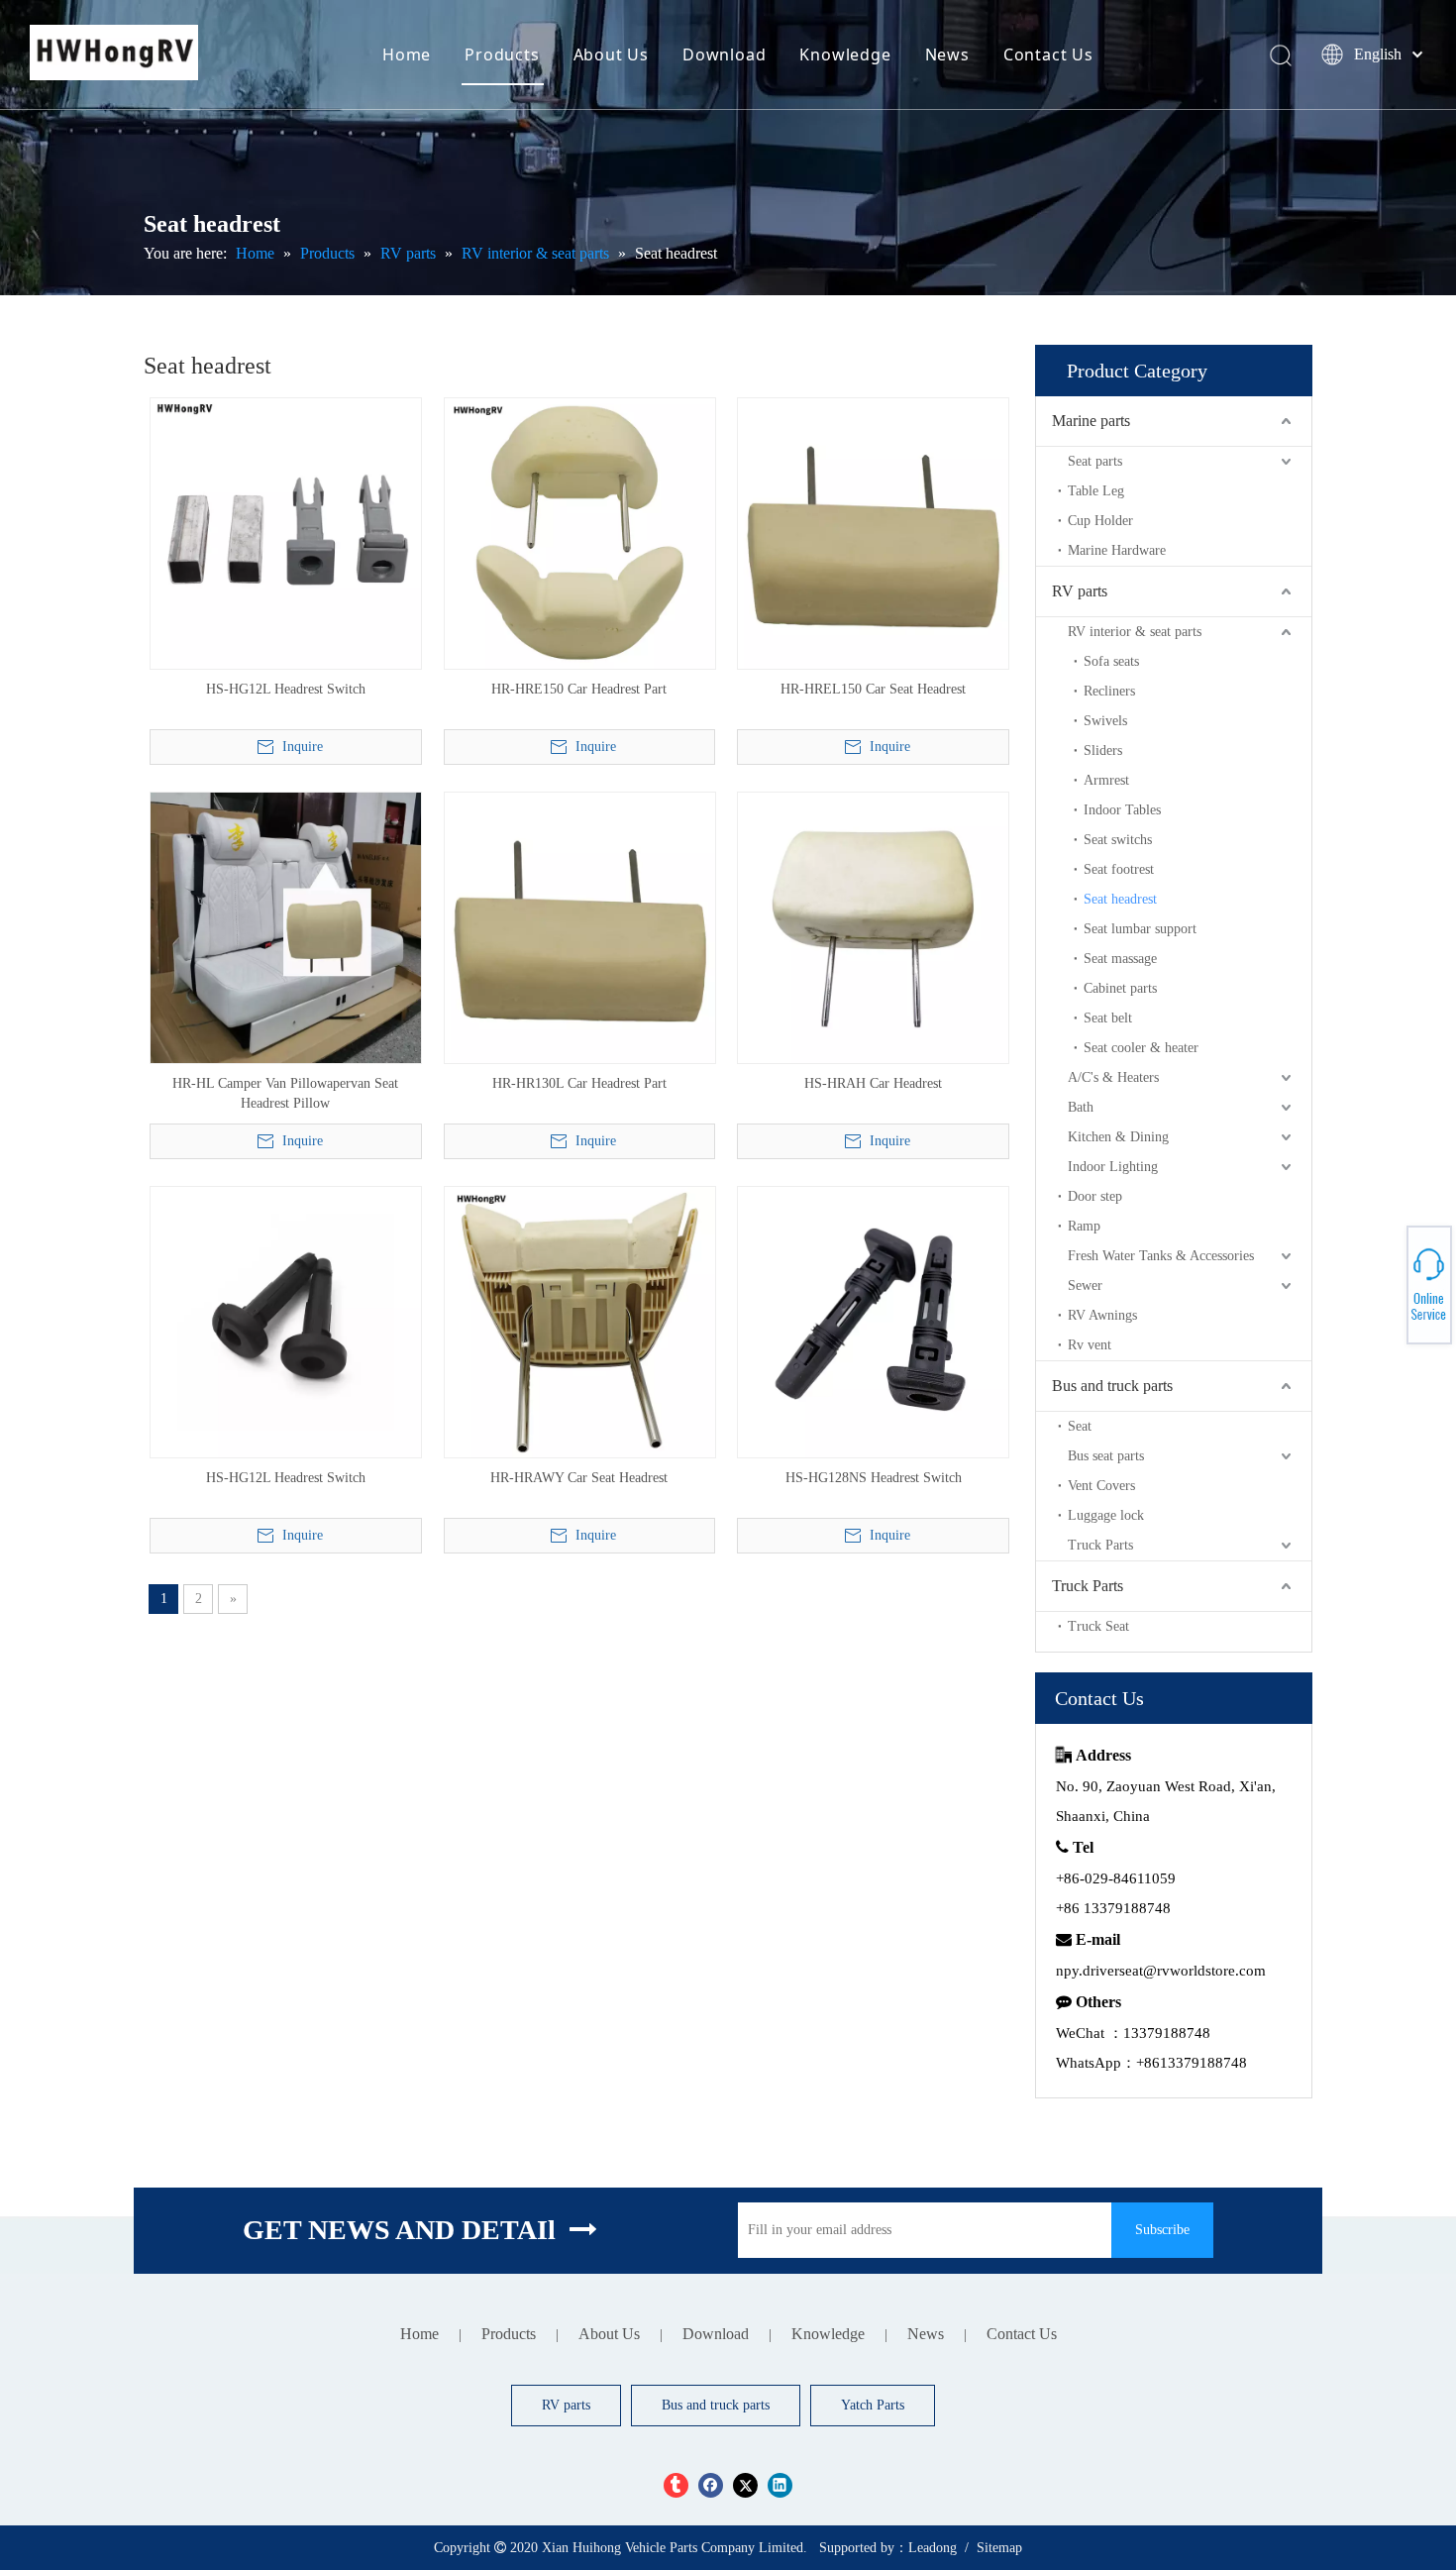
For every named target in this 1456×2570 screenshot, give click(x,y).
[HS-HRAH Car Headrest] (873, 927)
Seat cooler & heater (1141, 1048)
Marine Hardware (1117, 550)
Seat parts (1095, 461)
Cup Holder (1100, 521)
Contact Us (1048, 54)
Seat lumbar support (1140, 929)
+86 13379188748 (1387, 1282)
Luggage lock (1106, 1515)
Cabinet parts (1120, 988)
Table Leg (1096, 491)
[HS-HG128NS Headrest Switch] (873, 1321)
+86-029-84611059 (1387, 1277)
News (947, 54)
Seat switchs (1118, 840)
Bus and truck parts (1112, 1386)
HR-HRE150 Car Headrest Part (579, 689)
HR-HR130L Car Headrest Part (579, 1083)
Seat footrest (1119, 869)
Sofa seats (1111, 661)
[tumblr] (676, 2485)
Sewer (1085, 1285)
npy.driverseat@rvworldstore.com (1161, 1971)
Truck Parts (1100, 1545)
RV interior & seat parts (1135, 632)
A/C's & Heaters (1113, 1077)
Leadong (933, 2548)
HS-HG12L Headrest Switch (286, 689)
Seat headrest (1120, 899)
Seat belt (1108, 1018)
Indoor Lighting (1113, 1167)
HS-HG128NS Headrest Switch (874, 1478)
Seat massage (1120, 959)
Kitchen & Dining (1118, 1137)
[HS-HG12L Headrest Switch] (286, 533)
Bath (1081, 1107)
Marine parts (1091, 421)
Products (502, 54)
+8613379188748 (1387, 1294)
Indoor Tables (1122, 810)
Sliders (1103, 750)
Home (407, 54)
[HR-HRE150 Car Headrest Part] (580, 533)
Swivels (1105, 721)
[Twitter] (745, 2485)
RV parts (1080, 591)
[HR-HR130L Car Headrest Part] (580, 927)
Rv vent (1090, 1345)
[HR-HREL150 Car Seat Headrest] (873, 533)
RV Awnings (1102, 1315)
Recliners (1109, 691)
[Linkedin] (780, 2485)
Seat (1080, 1426)
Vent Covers (1101, 1486)
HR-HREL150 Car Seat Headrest (873, 689)
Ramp (1084, 1226)
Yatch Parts (873, 2405)
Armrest (1106, 780)
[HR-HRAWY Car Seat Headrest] (580, 1321)
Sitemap (999, 2548)
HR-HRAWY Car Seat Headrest (579, 1478)
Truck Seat (1098, 1626)
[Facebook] (711, 2485)
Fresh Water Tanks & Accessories (1161, 1256)
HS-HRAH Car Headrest (873, 1083)
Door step (1095, 1196)
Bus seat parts (1106, 1456)
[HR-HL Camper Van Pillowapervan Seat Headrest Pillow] (286, 927)
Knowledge (845, 54)
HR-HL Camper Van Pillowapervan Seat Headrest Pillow (285, 1093)
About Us (611, 54)
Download (724, 54)
